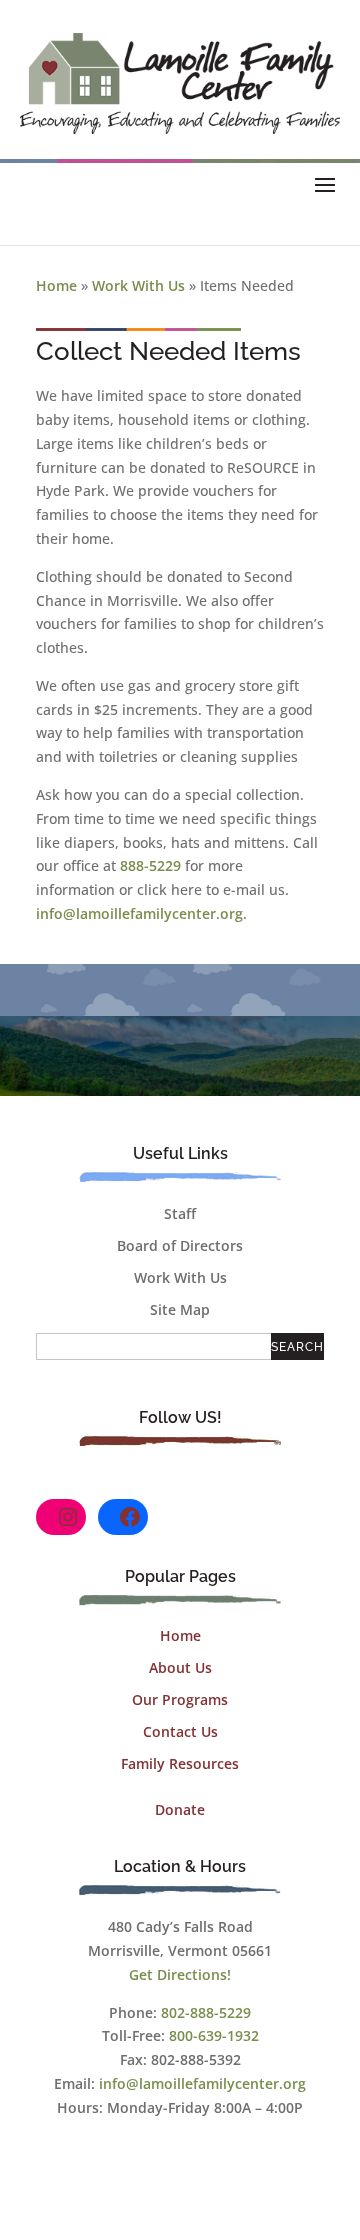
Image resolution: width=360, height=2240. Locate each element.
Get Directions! (180, 1974)
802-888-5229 (206, 2012)
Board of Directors (180, 1245)
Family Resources (180, 1763)
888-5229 (150, 865)
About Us (180, 1667)
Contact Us (180, 1731)
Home (56, 285)
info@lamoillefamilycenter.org (139, 913)
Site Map (180, 1309)
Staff (180, 1213)
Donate (180, 1809)
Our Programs (180, 1699)
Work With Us (138, 285)
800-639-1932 (214, 2035)
